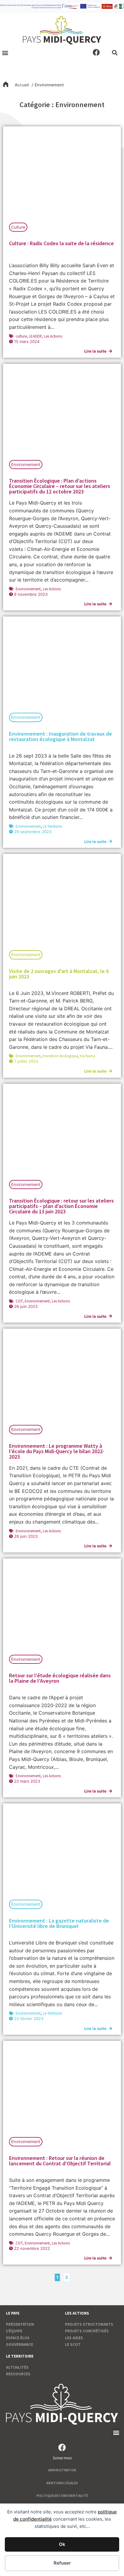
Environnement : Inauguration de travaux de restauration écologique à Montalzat (60, 736)
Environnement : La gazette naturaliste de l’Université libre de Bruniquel (59, 1923)
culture (21, 336)
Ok (62, 2544)
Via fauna (87, 1056)
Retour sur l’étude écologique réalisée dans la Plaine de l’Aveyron (60, 1678)
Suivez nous (62, 2458)
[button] (5, 53)
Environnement (26, 465)
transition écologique (60, 1056)
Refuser (62, 2563)
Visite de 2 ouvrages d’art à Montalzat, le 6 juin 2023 (59, 974)
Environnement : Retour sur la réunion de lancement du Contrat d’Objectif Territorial (60, 2161)
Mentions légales (62, 2483)
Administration (62, 2470)
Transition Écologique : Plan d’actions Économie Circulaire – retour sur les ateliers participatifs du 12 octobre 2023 (60, 486)
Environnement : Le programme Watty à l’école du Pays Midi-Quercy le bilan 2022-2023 (57, 1451)
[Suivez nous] (62, 2447)
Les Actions (53, 336)
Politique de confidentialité (62, 2496)
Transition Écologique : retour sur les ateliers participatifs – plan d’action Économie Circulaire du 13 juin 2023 (61, 1206)
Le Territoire (52, 826)
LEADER (35, 336)
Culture (18, 227)
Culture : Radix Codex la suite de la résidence (61, 243)
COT (19, 1301)
